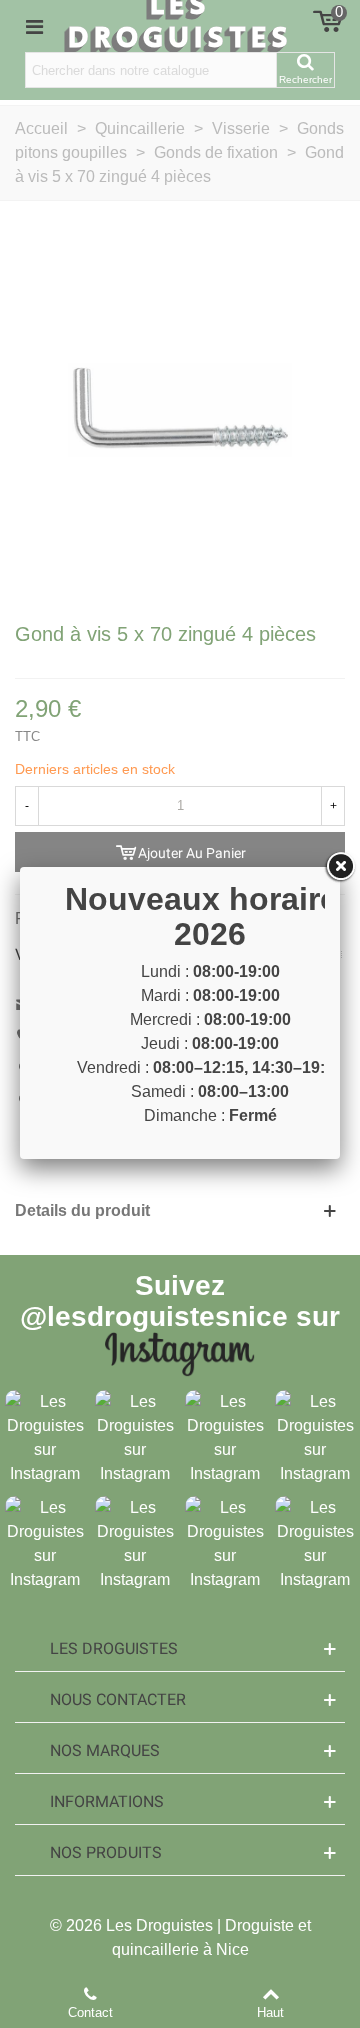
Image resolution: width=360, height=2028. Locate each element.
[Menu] (34, 26)
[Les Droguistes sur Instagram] (45, 1436)
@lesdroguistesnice (154, 1316)
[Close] (340, 867)
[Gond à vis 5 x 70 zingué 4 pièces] (180, 408)
